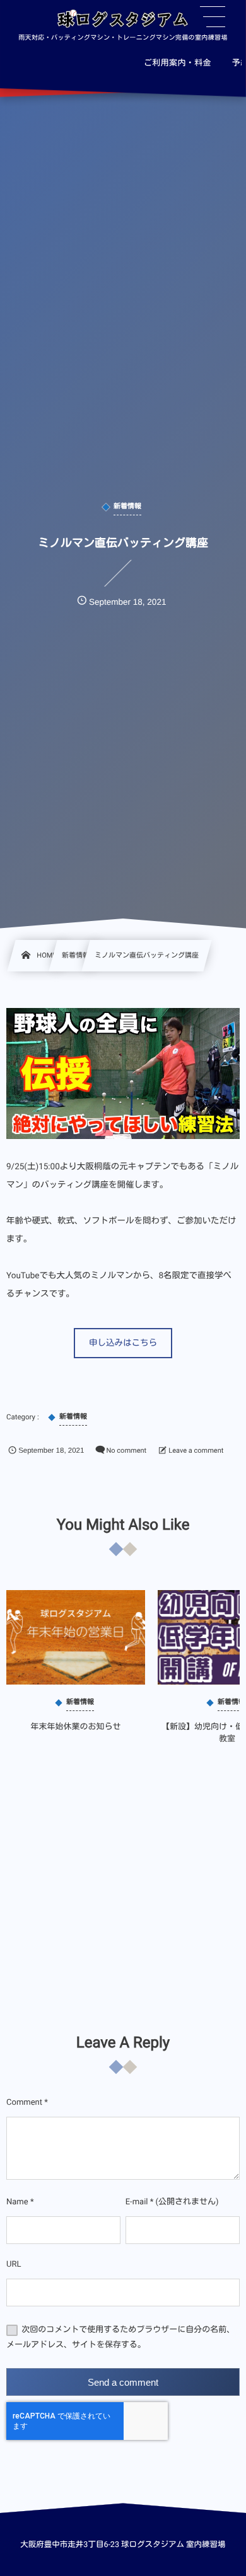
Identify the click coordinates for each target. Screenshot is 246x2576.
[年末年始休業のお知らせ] (76, 1637)
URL (14, 2264)
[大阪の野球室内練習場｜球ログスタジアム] (123, 21)
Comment (24, 2103)
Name (17, 2202)
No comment (127, 1451)
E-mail (137, 2202)
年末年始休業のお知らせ (76, 1727)
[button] (123, 1343)
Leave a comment (196, 1451)
